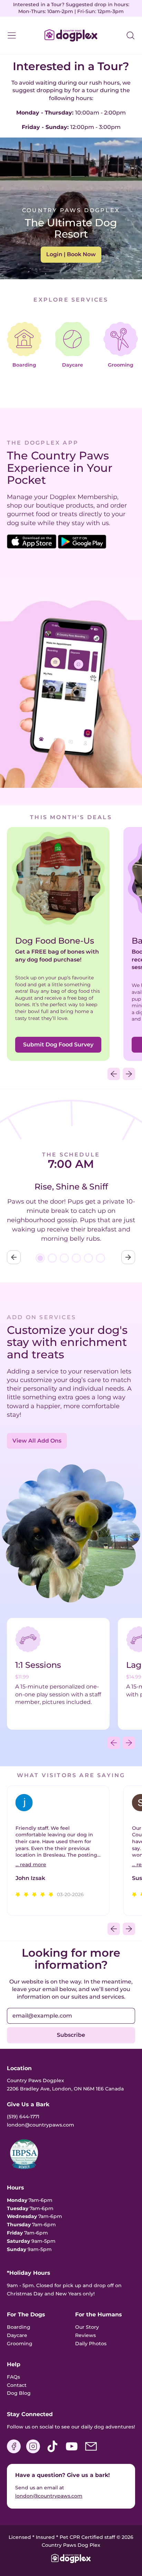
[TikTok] (52, 2452)
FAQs (13, 2377)
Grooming (20, 2344)
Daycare (17, 2335)
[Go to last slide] (14, 1257)
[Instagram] (33, 2452)
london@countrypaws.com (49, 2496)
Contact (17, 2385)
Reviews (85, 2335)
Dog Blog (19, 2393)
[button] (130, 35)
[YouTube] (72, 2452)
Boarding (19, 2327)
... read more (31, 1865)
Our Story (87, 2327)
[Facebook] (14, 2452)
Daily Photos (91, 2344)
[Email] (91, 2452)
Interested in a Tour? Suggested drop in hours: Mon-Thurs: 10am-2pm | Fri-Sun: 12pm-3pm (71, 8)
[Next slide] (128, 1257)
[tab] (40, 1258)
